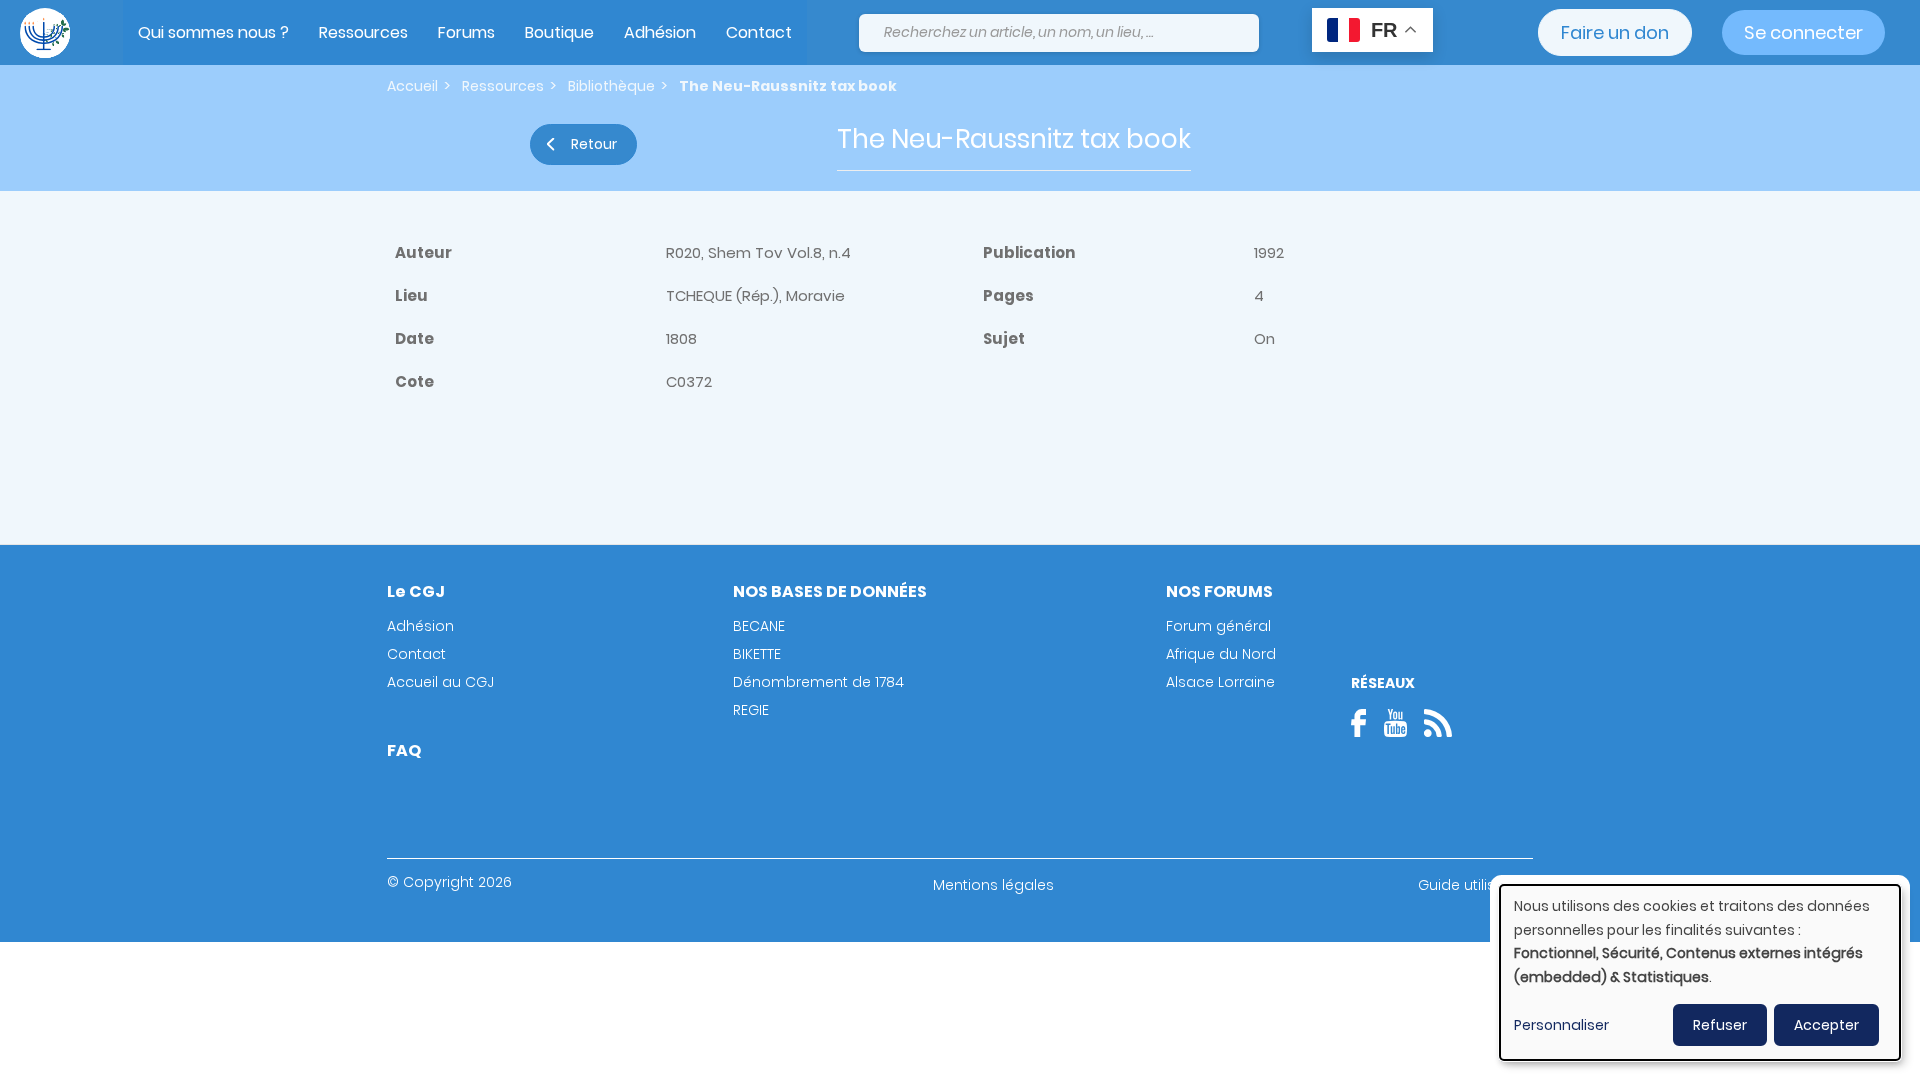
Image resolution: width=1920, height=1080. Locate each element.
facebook (1365, 723)
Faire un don (1615, 32)
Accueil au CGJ (440, 682)
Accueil (412, 86)
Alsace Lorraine (1220, 682)
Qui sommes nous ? (213, 32)
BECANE (759, 626)
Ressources (363, 32)
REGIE (751, 710)
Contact (759, 32)
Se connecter (1803, 32)
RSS (1438, 723)
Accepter (1826, 1025)
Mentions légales (993, 885)
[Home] (45, 33)
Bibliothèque (611, 86)
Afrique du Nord (1221, 654)
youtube (1395, 723)
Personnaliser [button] (1561, 1025)
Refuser (1720, 1025)
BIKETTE (757, 654)
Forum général (1218, 626)
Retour (594, 144)
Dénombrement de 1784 (818, 682)
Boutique (559, 32)
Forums (466, 32)
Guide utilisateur (1475, 885)
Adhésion (660, 32)
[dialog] (1700, 972)
